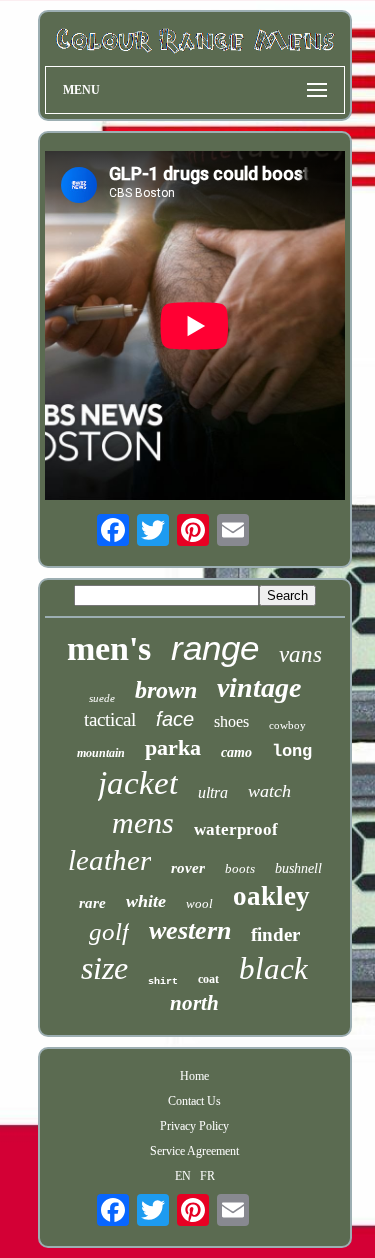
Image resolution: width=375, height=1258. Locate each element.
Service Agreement (194, 1151)
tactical (110, 719)
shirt (163, 981)
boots (240, 868)
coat (208, 979)
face (175, 719)
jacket (138, 783)
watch (269, 791)
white (146, 901)
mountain (101, 753)
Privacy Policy (194, 1126)
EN (183, 1176)
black (273, 968)
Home (194, 1076)
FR (207, 1176)
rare (92, 903)
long (292, 751)
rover (188, 868)
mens (143, 822)
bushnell (298, 868)
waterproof (236, 829)
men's (109, 648)
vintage (259, 687)
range (215, 647)
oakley (271, 896)
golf (109, 931)
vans (300, 654)
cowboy (287, 725)
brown (166, 690)
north (194, 1003)
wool (199, 903)
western (190, 930)
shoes (231, 721)
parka (173, 747)
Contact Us (194, 1101)
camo (236, 752)
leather (109, 860)
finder (275, 934)
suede (102, 698)
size (104, 968)
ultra (213, 792)
